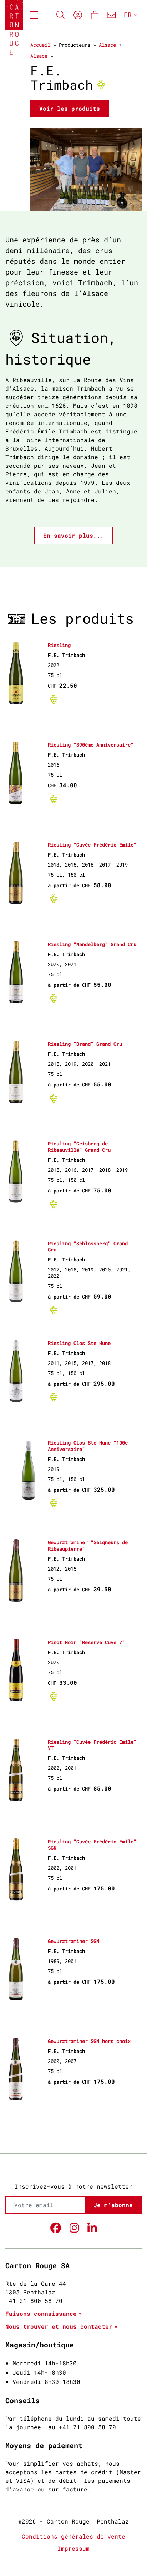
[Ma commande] (94, 15)
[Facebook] (56, 2228)
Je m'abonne (113, 2205)
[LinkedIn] (92, 2228)
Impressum (73, 2548)
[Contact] (111, 15)
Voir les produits (70, 108)
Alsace (107, 45)
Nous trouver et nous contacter (59, 2326)
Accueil (40, 45)
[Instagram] (74, 2228)
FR (128, 15)
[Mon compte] (78, 15)
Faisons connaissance (41, 2313)
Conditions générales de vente (73, 2536)
